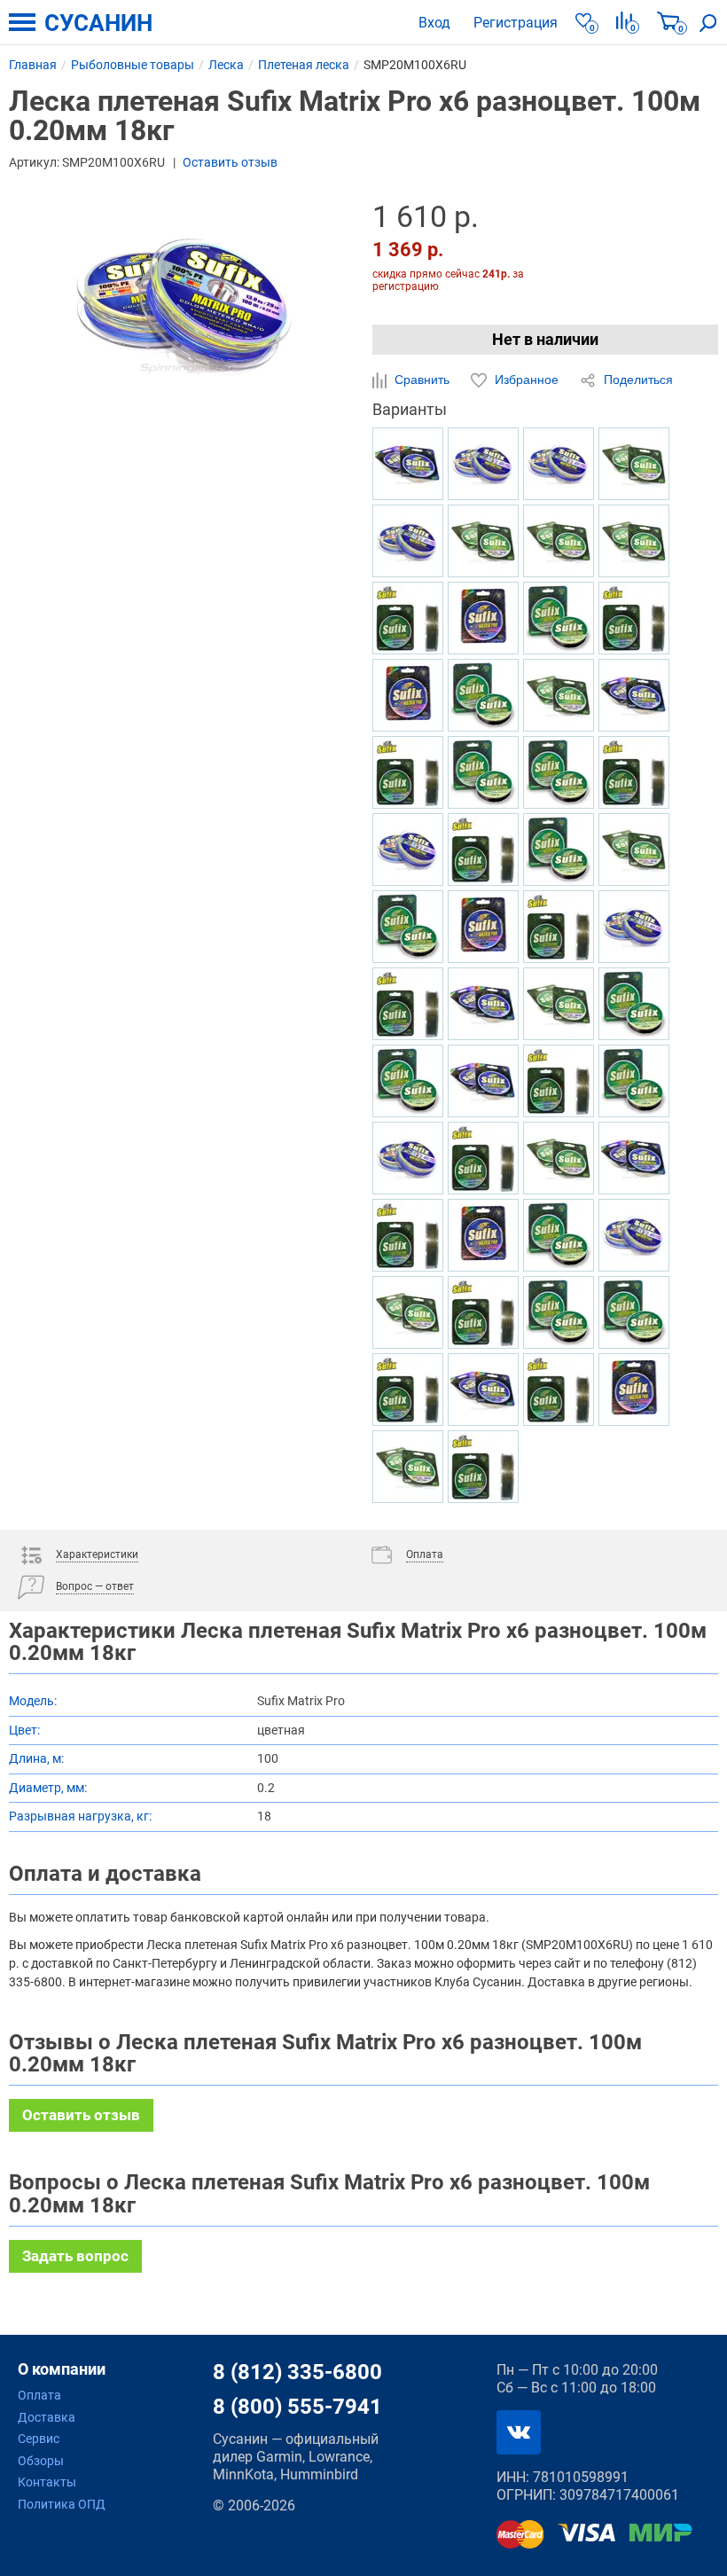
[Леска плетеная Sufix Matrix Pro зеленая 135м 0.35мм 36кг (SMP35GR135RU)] (559, 695)
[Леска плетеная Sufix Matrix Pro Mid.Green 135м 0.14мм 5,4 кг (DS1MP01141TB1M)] (559, 1081)
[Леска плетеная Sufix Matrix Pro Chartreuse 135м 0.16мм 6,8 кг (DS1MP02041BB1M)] (559, 1235)
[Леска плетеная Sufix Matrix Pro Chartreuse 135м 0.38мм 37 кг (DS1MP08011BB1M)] (634, 1081)
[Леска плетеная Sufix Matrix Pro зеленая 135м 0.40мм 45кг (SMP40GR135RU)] (634, 850)
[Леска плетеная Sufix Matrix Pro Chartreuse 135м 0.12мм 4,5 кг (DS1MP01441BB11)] (408, 927)
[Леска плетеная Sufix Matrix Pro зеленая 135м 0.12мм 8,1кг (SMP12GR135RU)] (559, 541)
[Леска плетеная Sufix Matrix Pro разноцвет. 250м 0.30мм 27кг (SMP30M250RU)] (483, 1004)
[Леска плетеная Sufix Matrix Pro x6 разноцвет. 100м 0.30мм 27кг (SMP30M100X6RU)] (634, 927)
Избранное (527, 380)
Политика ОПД (62, 2504)
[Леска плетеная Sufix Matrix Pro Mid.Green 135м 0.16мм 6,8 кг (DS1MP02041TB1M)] (408, 1235)
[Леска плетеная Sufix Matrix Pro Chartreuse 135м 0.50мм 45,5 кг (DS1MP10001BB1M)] (559, 1312)
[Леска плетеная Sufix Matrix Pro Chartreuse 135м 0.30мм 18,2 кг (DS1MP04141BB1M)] (559, 772)
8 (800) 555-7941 (297, 2407)
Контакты (47, 2482)
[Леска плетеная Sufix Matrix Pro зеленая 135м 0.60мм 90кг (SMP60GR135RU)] (559, 1158)
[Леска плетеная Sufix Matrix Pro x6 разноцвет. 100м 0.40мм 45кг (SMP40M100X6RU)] (634, 1235)
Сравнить (422, 380)
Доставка (47, 2417)
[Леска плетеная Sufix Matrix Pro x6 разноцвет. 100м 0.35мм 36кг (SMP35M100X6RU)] (408, 541)
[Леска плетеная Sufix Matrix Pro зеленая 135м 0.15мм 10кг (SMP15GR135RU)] (559, 1004)
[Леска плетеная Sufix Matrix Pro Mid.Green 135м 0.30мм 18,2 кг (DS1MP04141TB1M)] (559, 1390)
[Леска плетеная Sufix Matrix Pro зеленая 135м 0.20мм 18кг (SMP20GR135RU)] (634, 464)
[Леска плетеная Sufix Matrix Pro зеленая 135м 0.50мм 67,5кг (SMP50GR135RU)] (408, 1467)
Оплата (39, 2395)
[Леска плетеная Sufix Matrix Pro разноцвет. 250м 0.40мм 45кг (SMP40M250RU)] (483, 1081)
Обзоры (41, 2461)
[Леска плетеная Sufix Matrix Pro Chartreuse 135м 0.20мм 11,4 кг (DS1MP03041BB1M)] (559, 850)
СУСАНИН (98, 23)
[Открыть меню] (22, 22)
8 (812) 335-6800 (297, 2372)
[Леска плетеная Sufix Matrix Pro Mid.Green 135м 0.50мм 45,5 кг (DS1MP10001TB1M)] (483, 1467)
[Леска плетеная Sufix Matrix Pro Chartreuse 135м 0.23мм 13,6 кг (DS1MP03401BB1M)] (408, 1081)
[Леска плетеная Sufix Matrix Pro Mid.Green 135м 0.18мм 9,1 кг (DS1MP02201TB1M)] (634, 772)
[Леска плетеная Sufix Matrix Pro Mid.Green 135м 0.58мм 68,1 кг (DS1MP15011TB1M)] (483, 1312)
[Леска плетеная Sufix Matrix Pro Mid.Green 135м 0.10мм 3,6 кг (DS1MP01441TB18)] (408, 1390)
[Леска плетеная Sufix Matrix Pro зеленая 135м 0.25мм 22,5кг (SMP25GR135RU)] (483, 541)
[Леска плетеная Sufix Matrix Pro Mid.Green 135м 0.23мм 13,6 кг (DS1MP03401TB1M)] (483, 850)
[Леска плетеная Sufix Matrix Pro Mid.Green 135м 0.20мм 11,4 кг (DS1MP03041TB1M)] (559, 927)
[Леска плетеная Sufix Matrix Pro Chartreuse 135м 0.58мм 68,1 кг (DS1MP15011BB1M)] (483, 772)
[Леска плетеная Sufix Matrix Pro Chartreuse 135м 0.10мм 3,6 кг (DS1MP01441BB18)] (559, 618)
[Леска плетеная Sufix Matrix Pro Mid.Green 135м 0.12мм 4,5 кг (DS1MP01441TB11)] (408, 618)
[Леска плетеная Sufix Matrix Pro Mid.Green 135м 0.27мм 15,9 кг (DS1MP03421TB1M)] (634, 618)
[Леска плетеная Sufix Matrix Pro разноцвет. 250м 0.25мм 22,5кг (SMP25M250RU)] (408, 464)
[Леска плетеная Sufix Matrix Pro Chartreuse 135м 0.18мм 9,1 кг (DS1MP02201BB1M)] (634, 1004)
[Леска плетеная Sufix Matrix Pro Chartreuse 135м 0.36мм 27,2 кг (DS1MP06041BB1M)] (634, 1312)
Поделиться (637, 380)
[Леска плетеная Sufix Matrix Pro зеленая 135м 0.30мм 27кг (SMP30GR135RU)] (408, 1312)
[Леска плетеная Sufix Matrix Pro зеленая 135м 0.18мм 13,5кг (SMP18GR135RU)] (634, 541)
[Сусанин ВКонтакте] (519, 2432)
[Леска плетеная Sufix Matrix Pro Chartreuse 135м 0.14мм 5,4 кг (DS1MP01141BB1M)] (483, 695)
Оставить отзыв (230, 162)
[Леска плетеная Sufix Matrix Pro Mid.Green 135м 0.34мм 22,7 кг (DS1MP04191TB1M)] (483, 1158)
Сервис (39, 2439)
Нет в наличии (545, 339)
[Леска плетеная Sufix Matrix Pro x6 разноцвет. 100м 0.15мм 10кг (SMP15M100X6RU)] (559, 464)
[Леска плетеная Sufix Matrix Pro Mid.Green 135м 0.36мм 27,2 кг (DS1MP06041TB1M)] (408, 1004)
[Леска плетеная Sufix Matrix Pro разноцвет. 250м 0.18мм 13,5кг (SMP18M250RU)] (634, 1158)
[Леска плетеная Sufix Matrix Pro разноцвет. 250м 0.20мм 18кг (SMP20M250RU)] (483, 1390)
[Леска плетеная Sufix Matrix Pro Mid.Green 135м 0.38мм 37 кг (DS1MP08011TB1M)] (408, 772)
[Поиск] (708, 22)
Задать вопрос (75, 2256)
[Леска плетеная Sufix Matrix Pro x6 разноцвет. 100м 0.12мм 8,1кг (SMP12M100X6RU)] (483, 464)
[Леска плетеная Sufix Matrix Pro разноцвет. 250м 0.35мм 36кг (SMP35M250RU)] (634, 695)
